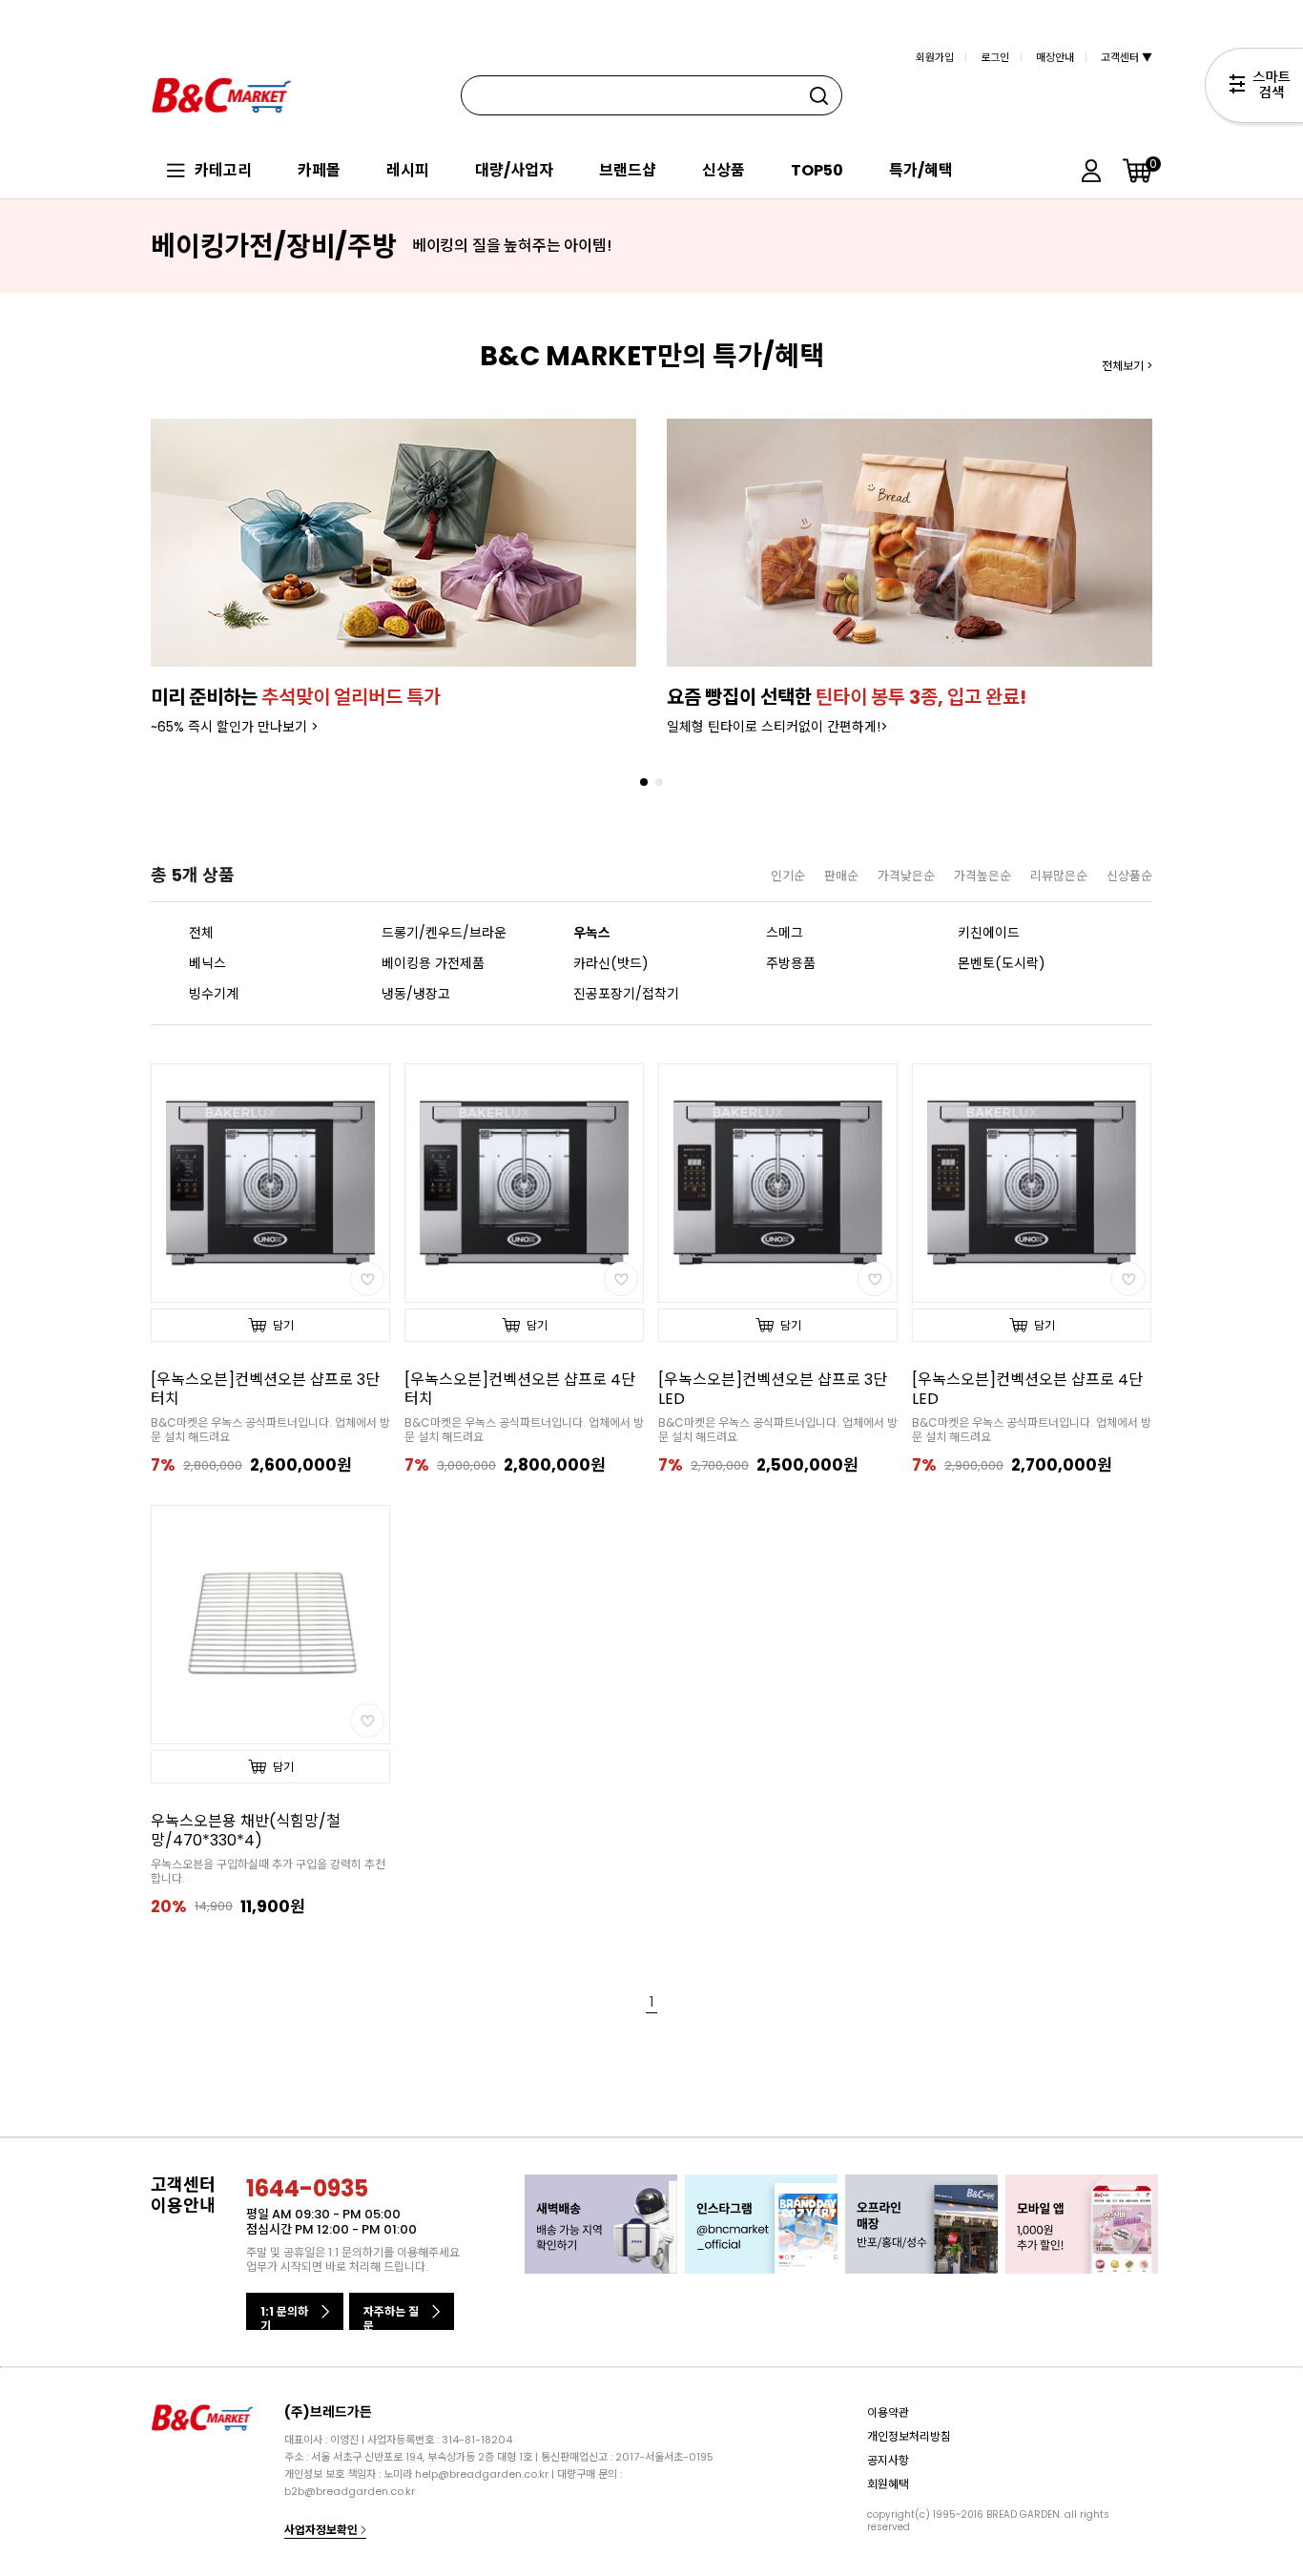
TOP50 (817, 170)
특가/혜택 (921, 170)
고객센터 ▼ (1127, 57)
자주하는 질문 (391, 2317)
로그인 (995, 57)
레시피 (408, 170)
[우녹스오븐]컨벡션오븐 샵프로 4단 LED (1027, 1390)
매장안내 (1055, 57)
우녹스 (592, 933)
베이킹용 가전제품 (433, 963)
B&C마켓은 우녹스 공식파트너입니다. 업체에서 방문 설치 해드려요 (270, 1430)
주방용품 (791, 963)
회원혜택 (888, 2484)
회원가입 (935, 57)
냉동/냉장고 (416, 994)
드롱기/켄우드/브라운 (444, 933)
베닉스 (207, 963)
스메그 (785, 933)
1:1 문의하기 (284, 2317)
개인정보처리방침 (909, 2436)
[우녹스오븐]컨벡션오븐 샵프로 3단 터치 (265, 1390)
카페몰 (319, 170)
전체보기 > (1127, 366)
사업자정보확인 (322, 2530)
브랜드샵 (628, 170)
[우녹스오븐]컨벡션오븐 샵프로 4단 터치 (520, 1390)
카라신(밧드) (611, 963)
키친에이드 (989, 933)
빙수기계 (214, 994)
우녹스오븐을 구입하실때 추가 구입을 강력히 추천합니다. (268, 1871)
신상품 (724, 170)
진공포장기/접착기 (626, 994)
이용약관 (888, 2412)
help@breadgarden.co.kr (482, 2474)
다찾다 (1254, 89)
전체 (201, 933)
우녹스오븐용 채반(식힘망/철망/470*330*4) (246, 1831)
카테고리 (223, 170)
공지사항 (888, 2460)
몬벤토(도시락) (1002, 963)
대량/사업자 (514, 170)
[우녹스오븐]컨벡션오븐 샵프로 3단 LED (773, 1390)
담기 (283, 1325)
